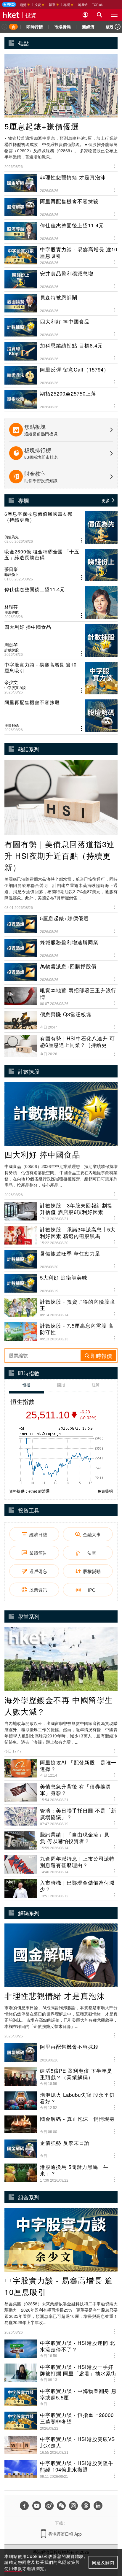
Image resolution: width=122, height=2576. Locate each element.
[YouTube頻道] (37, 2506)
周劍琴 (11, 645)
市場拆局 (62, 27)
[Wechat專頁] (61, 2506)
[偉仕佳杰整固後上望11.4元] (61, 603)
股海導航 (12, 612)
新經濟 (88, 27)
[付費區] (9, 4)
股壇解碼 (12, 725)
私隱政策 (67, 2562)
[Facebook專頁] (24, 2506)
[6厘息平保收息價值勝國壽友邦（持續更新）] (61, 527)
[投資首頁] (13, 27)
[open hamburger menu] (114, 15)
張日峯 (11, 569)
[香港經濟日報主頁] (11, 15)
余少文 (11, 682)
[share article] (82, 540)
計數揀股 (12, 650)
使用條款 (13, 2568)
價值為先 (12, 537)
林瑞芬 (11, 607)
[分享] (114, 165)
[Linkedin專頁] (98, 2506)
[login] (85, 15)
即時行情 (35, 27)
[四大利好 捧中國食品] (61, 640)
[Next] (118, 27)
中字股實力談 (15, 688)
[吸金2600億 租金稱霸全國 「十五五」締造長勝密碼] (61, 565)
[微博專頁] (49, 2506)
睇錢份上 (12, 574)
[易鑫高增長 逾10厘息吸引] (61, 678)
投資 (31, 15)
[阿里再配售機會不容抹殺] (61, 716)
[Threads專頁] (86, 2506)
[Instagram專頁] (73, 2506)
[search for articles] (99, 15)
